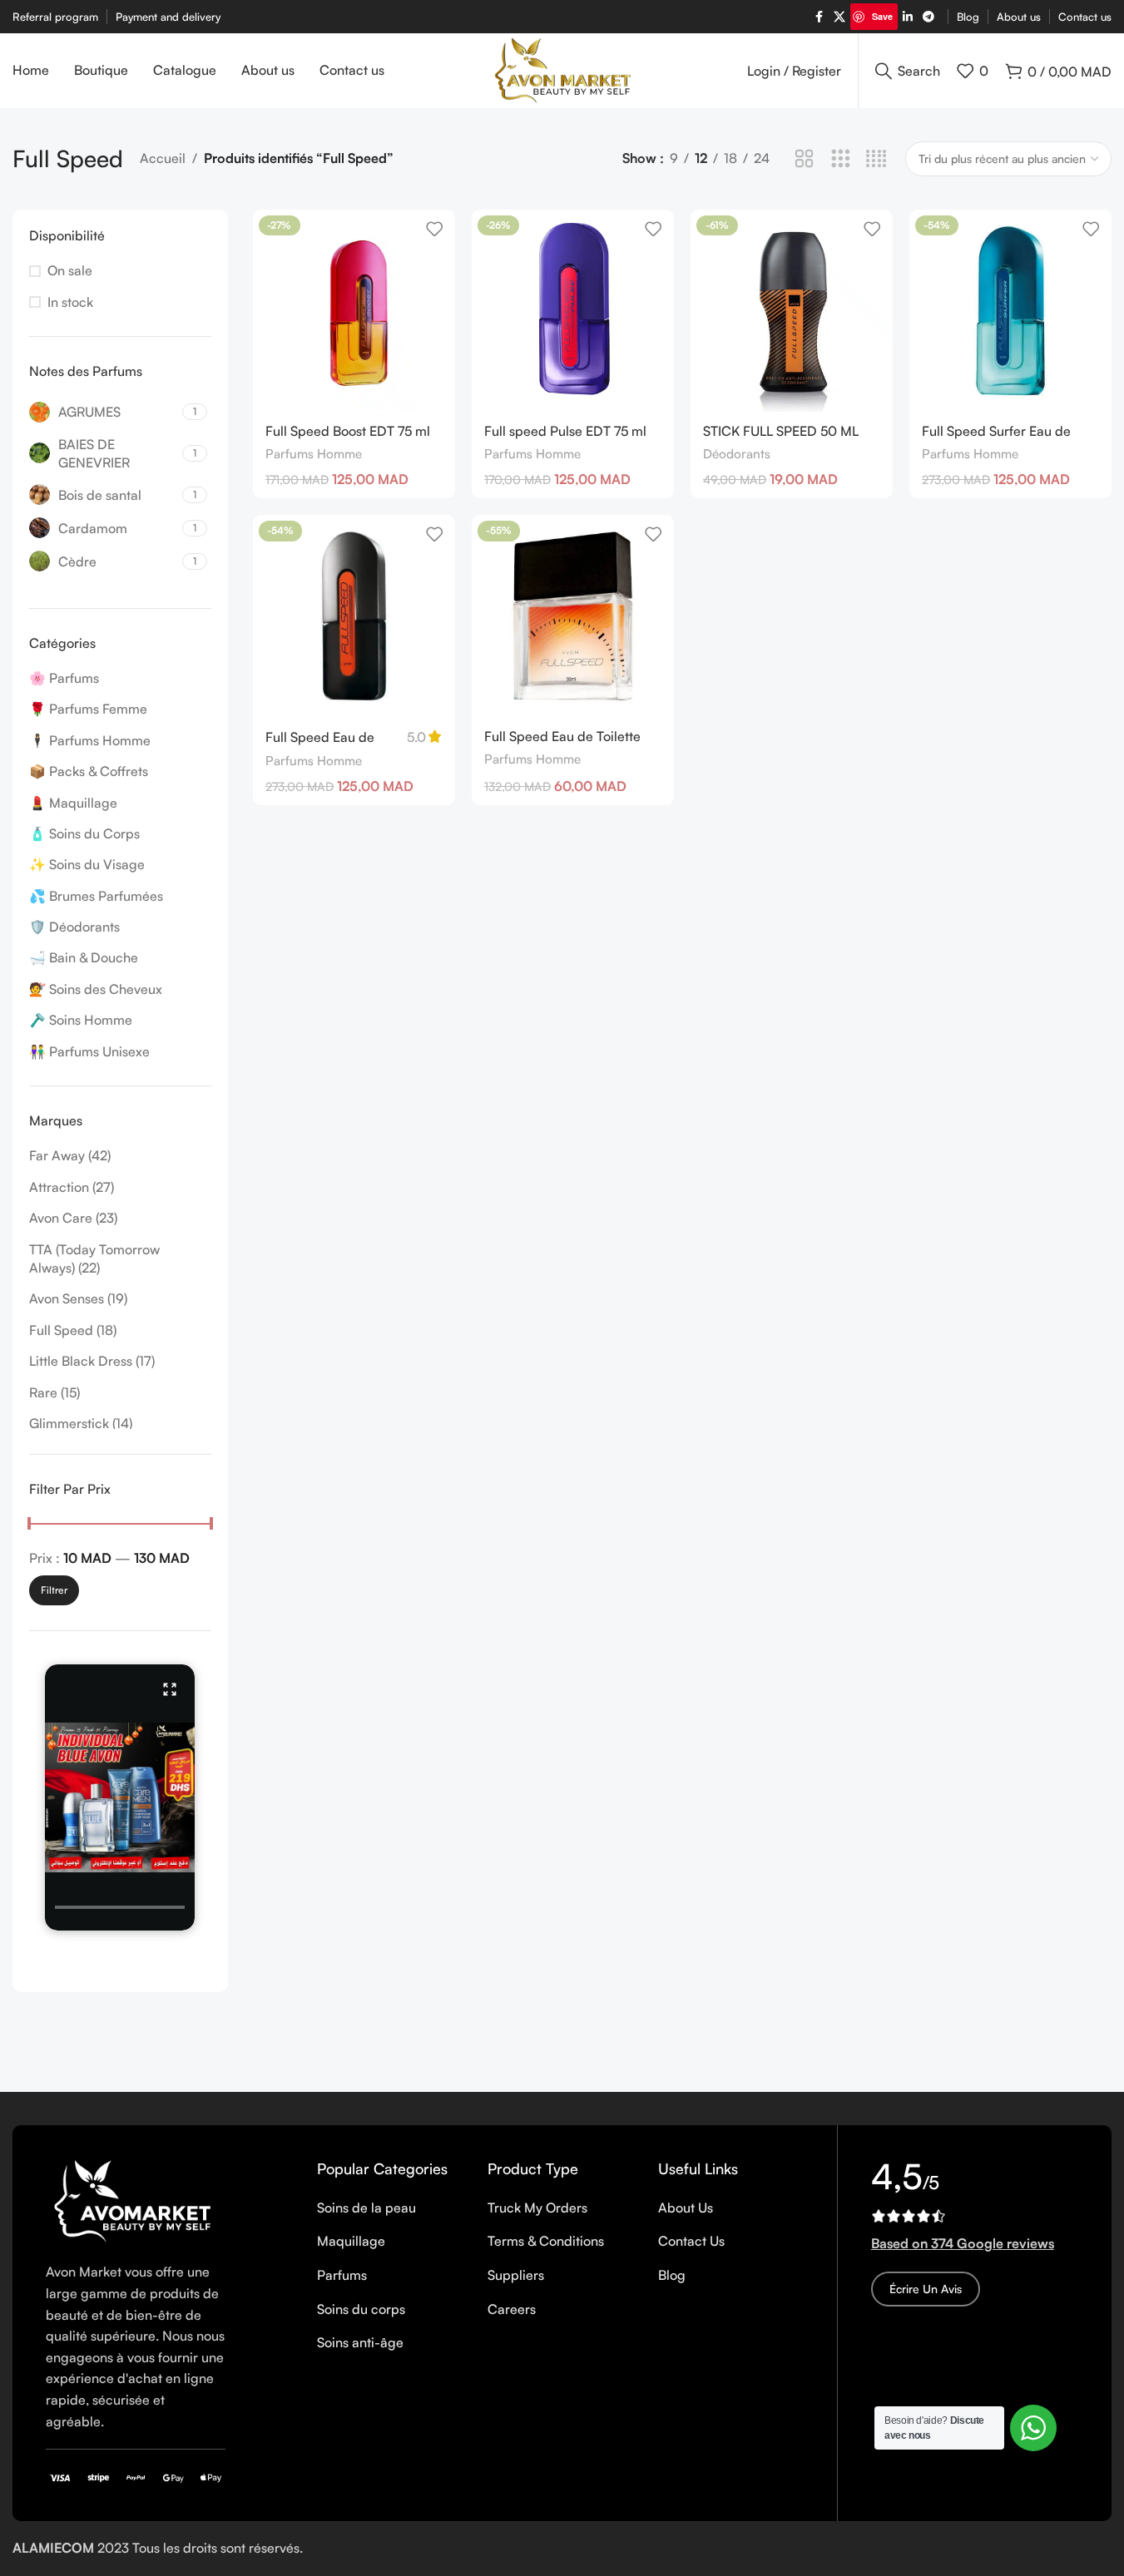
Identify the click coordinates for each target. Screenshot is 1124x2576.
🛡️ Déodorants (74, 927)
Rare (43, 1392)
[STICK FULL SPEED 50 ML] (792, 311)
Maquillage (351, 2241)
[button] (120, 1797)
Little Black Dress (81, 1361)
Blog (672, 2275)
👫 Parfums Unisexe (89, 1051)
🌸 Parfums (64, 678)
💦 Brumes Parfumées (96, 896)
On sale (70, 270)
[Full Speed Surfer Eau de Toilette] (1010, 311)
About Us (686, 2208)
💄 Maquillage (73, 803)
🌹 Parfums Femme (88, 709)
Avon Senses (67, 1298)
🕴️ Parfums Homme (90, 740)
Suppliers (516, 2275)
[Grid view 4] (876, 159)
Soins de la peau (366, 2208)
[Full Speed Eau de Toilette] (354, 616)
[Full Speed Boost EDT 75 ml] (354, 311)
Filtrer (54, 1590)
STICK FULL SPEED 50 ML (781, 431)
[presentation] (120, 1907)
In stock (70, 302)
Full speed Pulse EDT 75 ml (565, 431)
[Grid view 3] (841, 159)
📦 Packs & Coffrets (89, 771)
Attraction (59, 1187)
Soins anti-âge (360, 2342)
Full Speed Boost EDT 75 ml (348, 431)
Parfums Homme (314, 454)
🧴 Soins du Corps (84, 833)
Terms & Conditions (546, 2241)
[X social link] (839, 17)
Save (882, 16)
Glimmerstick (69, 1423)
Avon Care (61, 1218)
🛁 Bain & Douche (84, 957)
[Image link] (136, 2200)
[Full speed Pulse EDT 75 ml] (573, 311)
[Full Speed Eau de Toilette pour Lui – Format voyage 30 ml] (573, 616)
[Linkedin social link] (908, 17)
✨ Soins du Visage (87, 864)
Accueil (163, 158)
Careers (512, 2309)
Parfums (342, 2275)
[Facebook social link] (819, 17)
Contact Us (691, 2241)
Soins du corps (361, 2309)
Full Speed (61, 1330)
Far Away (57, 1155)
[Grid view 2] (804, 159)
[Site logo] (562, 69)
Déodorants (737, 454)
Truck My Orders (537, 2208)
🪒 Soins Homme (81, 1020)
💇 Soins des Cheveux (96, 989)
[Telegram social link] (928, 17)
